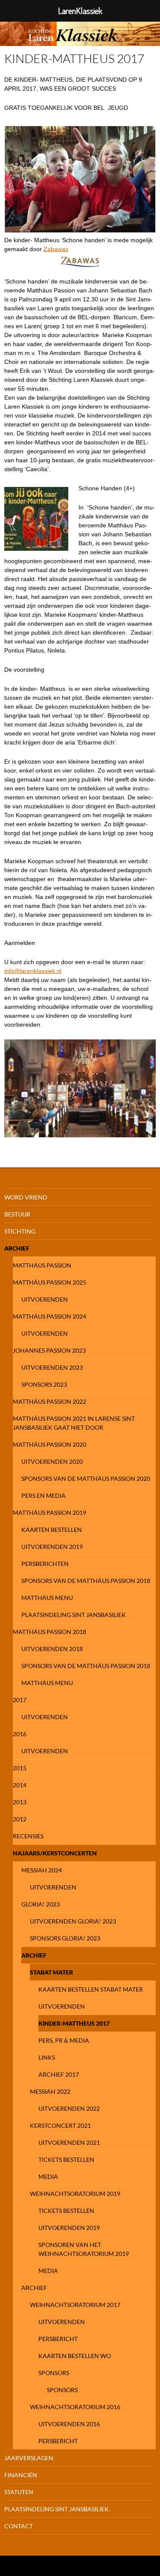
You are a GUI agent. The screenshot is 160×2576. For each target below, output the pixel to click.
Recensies (28, 1836)
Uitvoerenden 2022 (69, 2108)
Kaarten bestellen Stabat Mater (91, 1989)
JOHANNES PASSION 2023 (49, 1350)
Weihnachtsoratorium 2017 (75, 2305)
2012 (20, 1819)
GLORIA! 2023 (41, 1904)
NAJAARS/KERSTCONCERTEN (55, 1853)
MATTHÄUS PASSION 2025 (49, 1282)
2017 (20, 1700)
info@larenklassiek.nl (33, 971)
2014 (20, 1785)
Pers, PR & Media (64, 2040)
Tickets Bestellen (66, 2160)
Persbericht (58, 2441)
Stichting (20, 1231)
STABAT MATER (51, 1972)
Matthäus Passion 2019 (49, 1513)
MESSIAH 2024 (42, 1870)
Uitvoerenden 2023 (52, 1367)
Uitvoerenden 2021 (69, 2142)
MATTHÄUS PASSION (42, 1265)
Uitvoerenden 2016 (69, 2424)
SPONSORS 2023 (44, 1384)
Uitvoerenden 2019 (52, 1547)
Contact (19, 2526)
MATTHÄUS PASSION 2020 (49, 1444)
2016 (20, 1734)
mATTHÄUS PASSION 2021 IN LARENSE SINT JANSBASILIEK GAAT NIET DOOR (74, 1423)
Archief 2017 (59, 2074)
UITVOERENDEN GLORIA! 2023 (73, 1921)
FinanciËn (21, 2475)
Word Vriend (26, 1197)
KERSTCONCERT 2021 (60, 2125)
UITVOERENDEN (62, 2006)
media (48, 2271)
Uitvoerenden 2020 (52, 1461)
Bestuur (17, 1214)
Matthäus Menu (47, 1598)
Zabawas (56, 249)
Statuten (19, 2492)
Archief (17, 1248)
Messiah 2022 (50, 2091)
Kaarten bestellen (52, 1530)
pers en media (44, 1496)
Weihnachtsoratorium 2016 (75, 2407)
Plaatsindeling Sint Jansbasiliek (74, 1615)
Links (47, 2057)
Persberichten (45, 1564)
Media (48, 2177)
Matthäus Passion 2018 (49, 1632)
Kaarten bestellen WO (75, 2356)
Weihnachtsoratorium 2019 (75, 2194)
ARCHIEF (34, 1955)
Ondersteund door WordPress (38, 2566)
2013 (20, 1802)
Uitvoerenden (45, 1299)
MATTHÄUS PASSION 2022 (49, 1401)
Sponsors (54, 2373)
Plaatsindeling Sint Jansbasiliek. (57, 2509)
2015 (20, 1768)
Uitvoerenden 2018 (52, 1649)
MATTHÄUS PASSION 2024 (49, 1316)
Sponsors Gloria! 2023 (65, 1938)
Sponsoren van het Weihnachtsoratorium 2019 (84, 2249)
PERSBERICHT (58, 2339)
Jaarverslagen (29, 2458)
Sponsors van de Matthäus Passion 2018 (86, 1581)
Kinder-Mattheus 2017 (74, 2023)
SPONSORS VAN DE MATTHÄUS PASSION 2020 (86, 1478)
